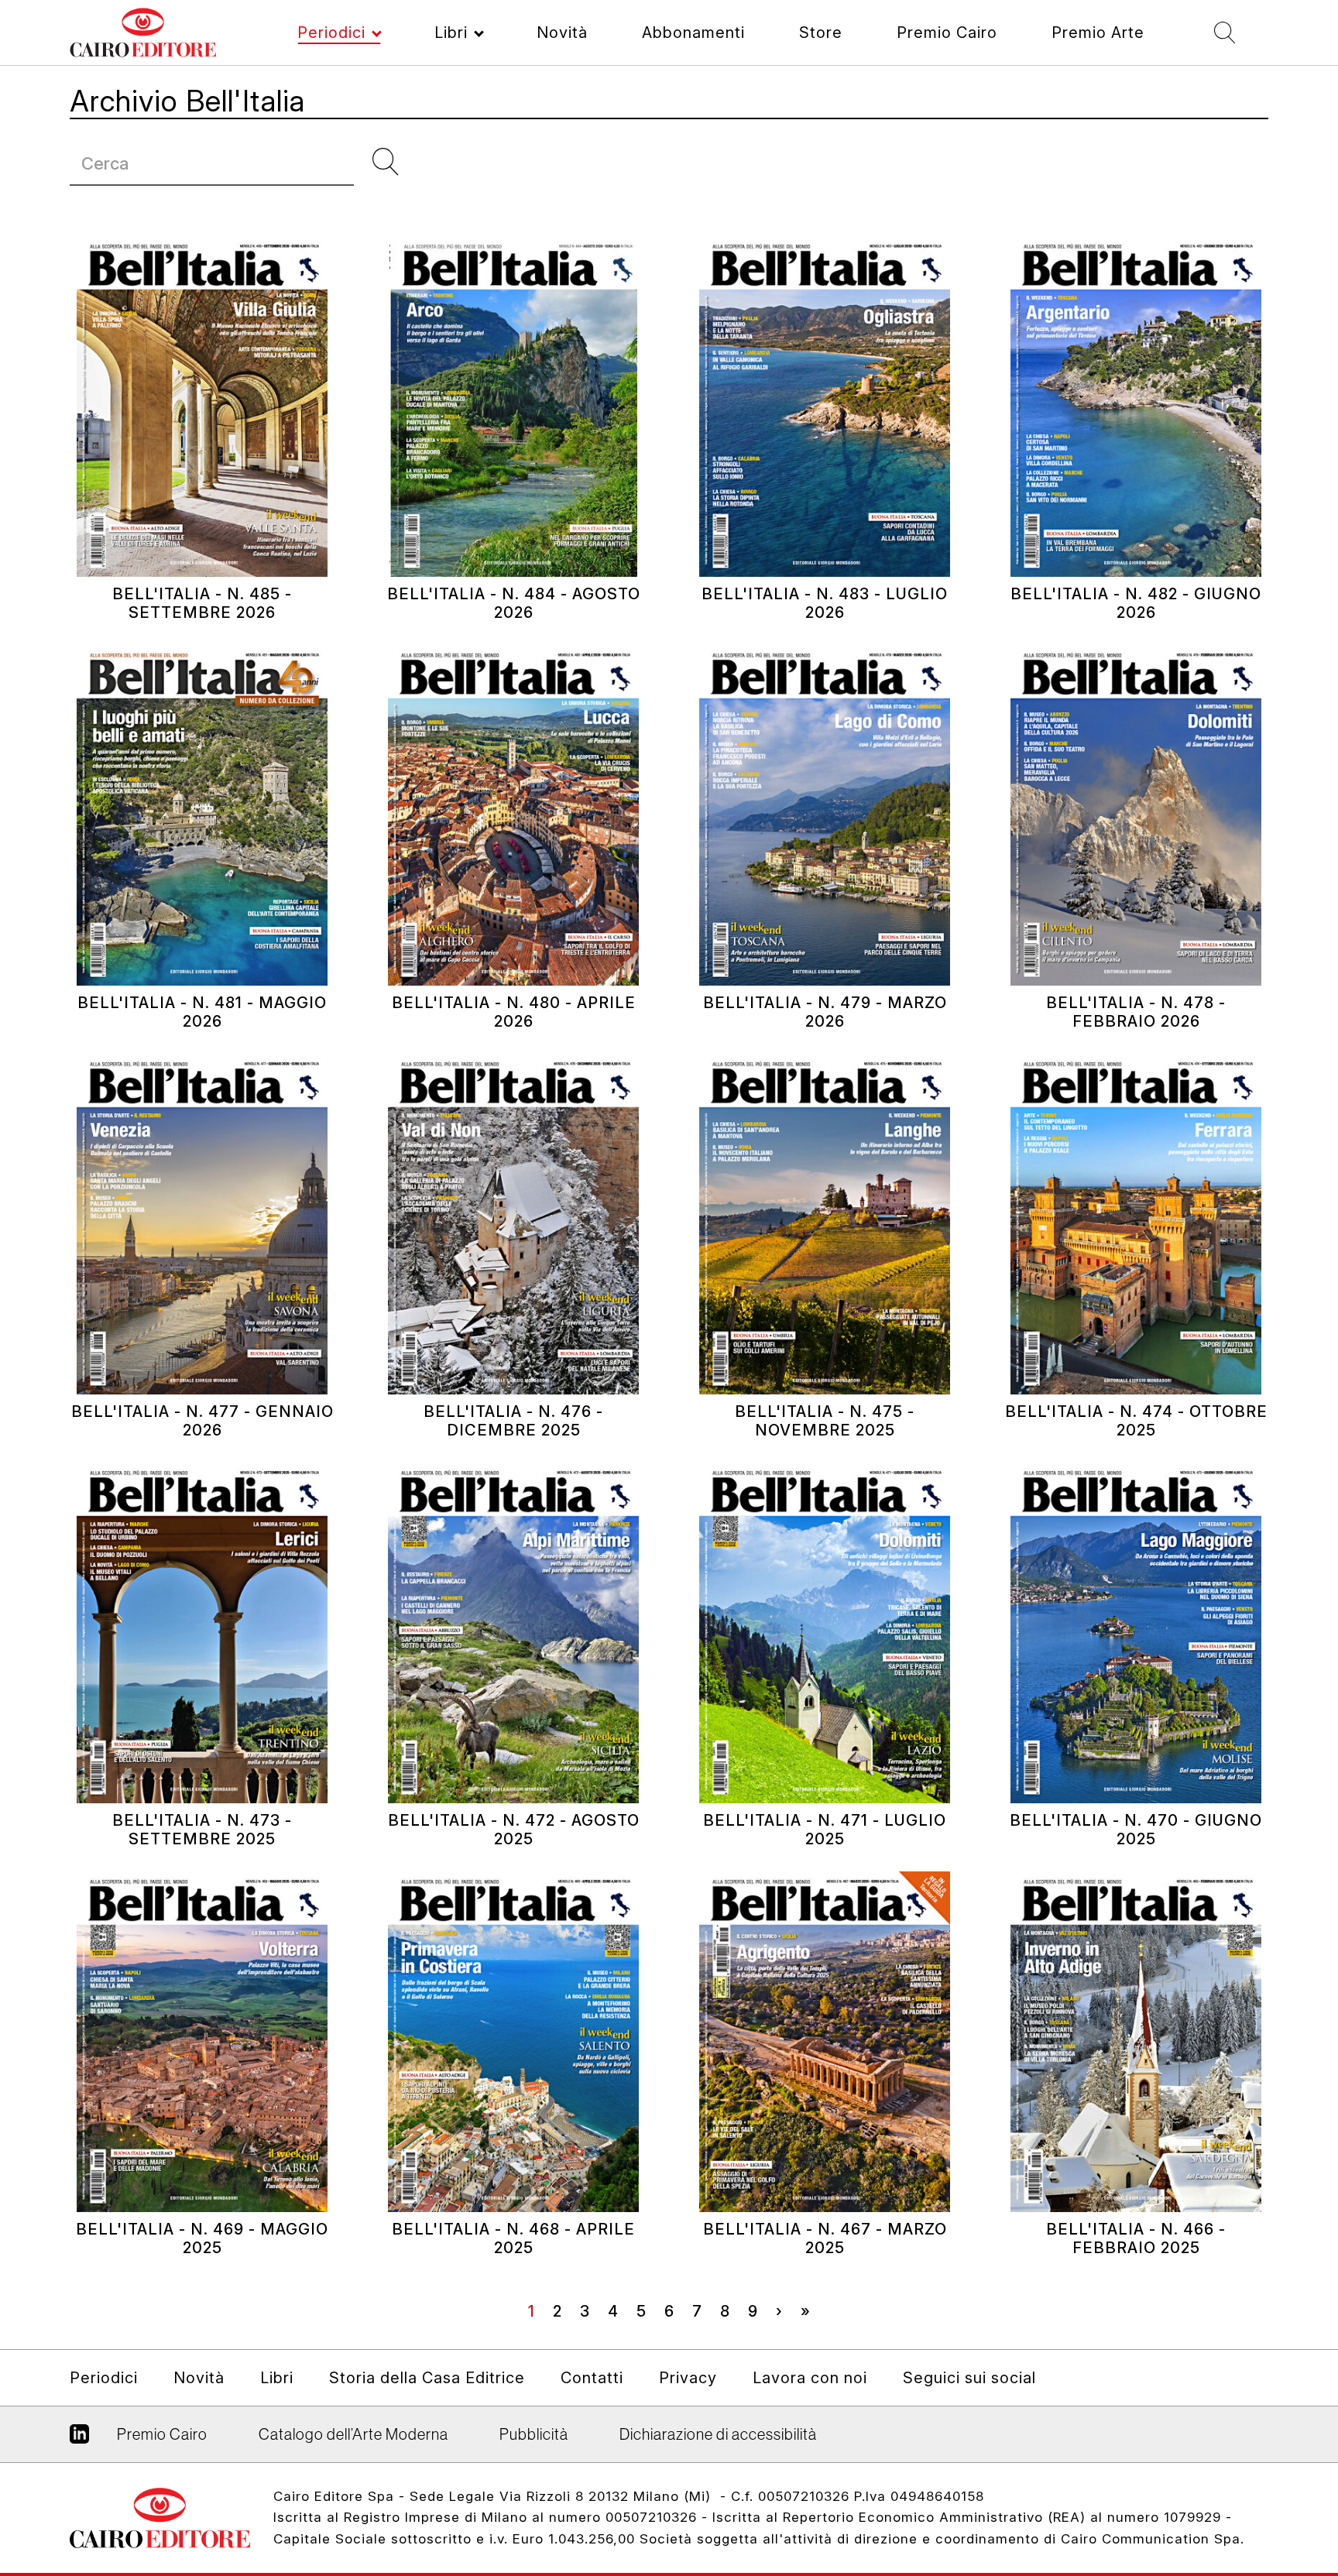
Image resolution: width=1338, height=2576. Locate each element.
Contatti (592, 2378)
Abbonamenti (693, 33)
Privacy (688, 2378)
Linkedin (79, 2440)
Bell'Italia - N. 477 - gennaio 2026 (202, 1421)
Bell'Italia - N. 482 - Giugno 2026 (1136, 603)
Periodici (331, 33)
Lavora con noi (810, 2378)
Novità (562, 33)
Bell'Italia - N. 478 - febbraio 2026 (1136, 1012)
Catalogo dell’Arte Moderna (353, 2434)
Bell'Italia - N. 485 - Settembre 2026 (202, 603)
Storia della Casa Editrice (427, 2378)
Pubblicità (534, 2434)
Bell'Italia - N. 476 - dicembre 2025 (513, 1421)
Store (821, 33)
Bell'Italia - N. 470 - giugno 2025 (1136, 1830)
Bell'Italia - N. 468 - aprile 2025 (513, 2238)
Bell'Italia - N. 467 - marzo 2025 (825, 2238)
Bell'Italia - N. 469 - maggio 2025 (202, 2238)
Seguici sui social (969, 2378)
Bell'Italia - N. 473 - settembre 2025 (202, 1830)
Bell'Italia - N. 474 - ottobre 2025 (1136, 1421)
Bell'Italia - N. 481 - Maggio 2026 (202, 1012)
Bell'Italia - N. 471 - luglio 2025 (825, 1830)
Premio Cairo (947, 33)
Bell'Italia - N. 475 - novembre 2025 (825, 1421)
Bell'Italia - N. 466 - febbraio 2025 (1136, 2238)
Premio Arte (1098, 33)
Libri (451, 33)
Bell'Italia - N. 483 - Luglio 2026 (825, 603)
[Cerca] (392, 162)
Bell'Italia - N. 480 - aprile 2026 (514, 1012)
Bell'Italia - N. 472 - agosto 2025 (514, 1830)
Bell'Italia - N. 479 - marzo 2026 (825, 1012)
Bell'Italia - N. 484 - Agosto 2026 (514, 603)
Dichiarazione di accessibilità (718, 2434)
